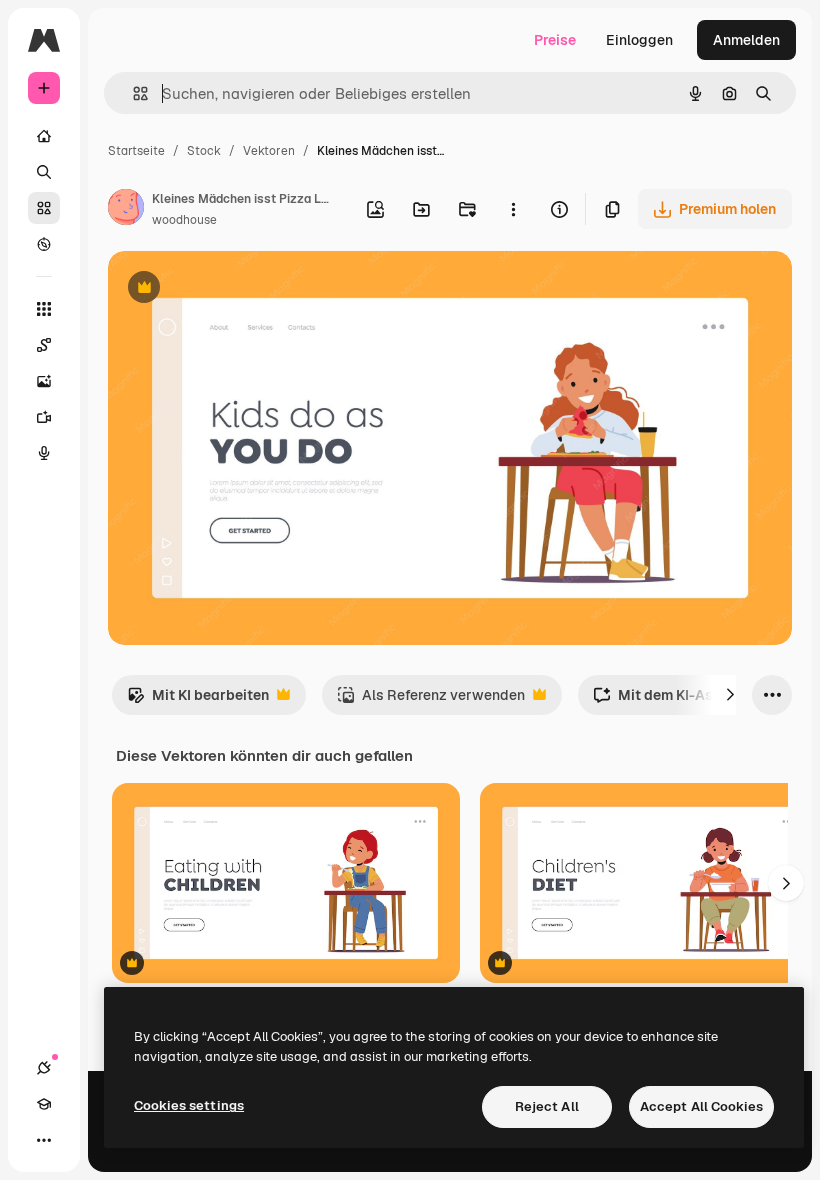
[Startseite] (44, 136)
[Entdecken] (44, 244)
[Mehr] (44, 1140)
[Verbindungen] (44, 1068)
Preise (555, 40)
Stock (204, 151)
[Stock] (44, 208)
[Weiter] (730, 695)
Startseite (136, 151)
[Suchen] (44, 172)
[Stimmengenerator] (44, 453)
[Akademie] (44, 1104)
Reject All (547, 1106)
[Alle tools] (44, 309)
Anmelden (746, 40)
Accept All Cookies (701, 1106)
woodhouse (184, 220)
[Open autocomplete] (132, 93)
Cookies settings (189, 1105)
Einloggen (639, 40)
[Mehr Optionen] (513, 209)
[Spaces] (44, 345)
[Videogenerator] (44, 417)
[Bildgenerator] (44, 381)
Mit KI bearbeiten (198, 700)
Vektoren (269, 151)
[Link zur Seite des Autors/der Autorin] (126, 210)
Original (236, 289)
